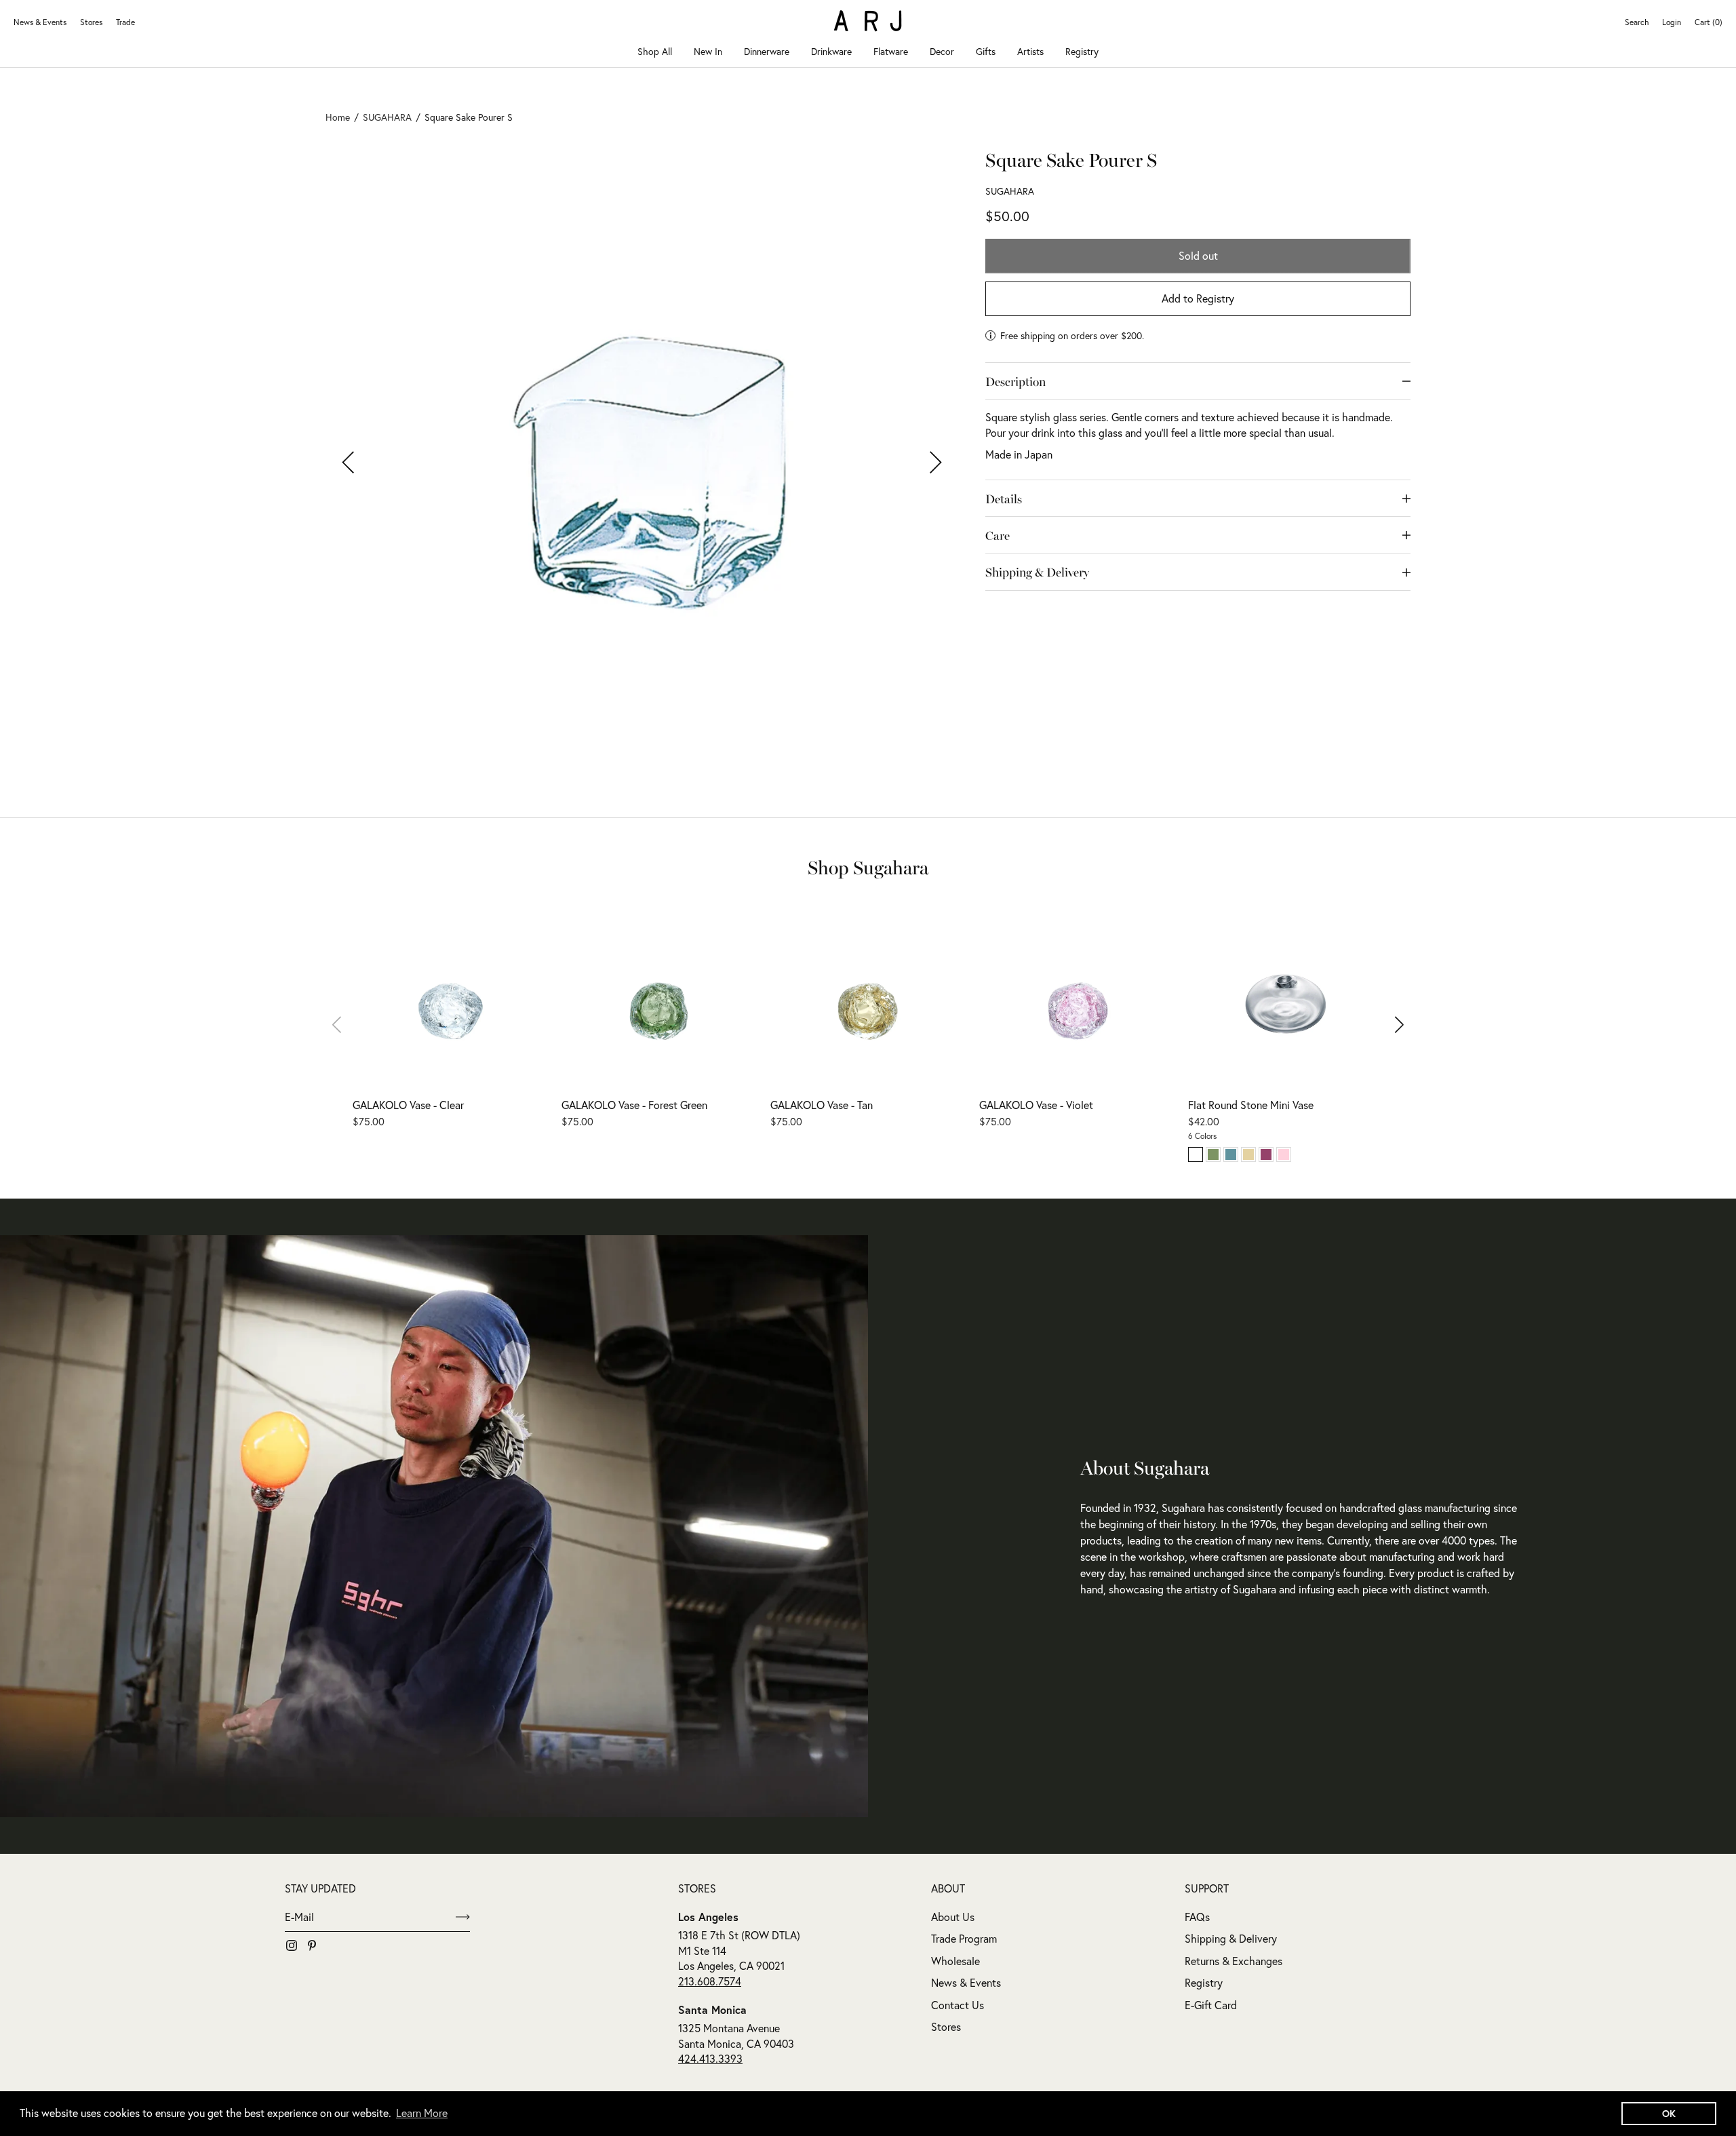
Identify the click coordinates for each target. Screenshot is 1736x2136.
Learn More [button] (422, 2113)
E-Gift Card (1211, 2005)
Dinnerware (767, 52)
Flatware (891, 52)
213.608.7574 (710, 1981)
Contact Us (958, 2005)
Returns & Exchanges (1234, 1961)
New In (708, 52)
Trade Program (964, 1939)
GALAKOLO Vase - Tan (822, 1105)
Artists (1030, 52)
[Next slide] (1390, 1025)
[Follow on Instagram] (292, 1945)
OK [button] (1669, 2113)
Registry (1082, 52)
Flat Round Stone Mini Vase (1251, 1105)
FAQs (1197, 1917)
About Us (953, 1917)
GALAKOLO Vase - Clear (408, 1105)
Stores (91, 22)
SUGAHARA (1010, 192)
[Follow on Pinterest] (312, 1945)
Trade (125, 22)
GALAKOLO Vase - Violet (1036, 1105)
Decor (942, 52)
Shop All (655, 52)
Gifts (986, 52)
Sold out (1198, 256)
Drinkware (831, 52)
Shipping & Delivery (1231, 1939)
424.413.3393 (710, 2059)
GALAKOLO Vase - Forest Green (634, 1105)
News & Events (40, 22)
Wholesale (955, 1961)
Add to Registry (1198, 299)
